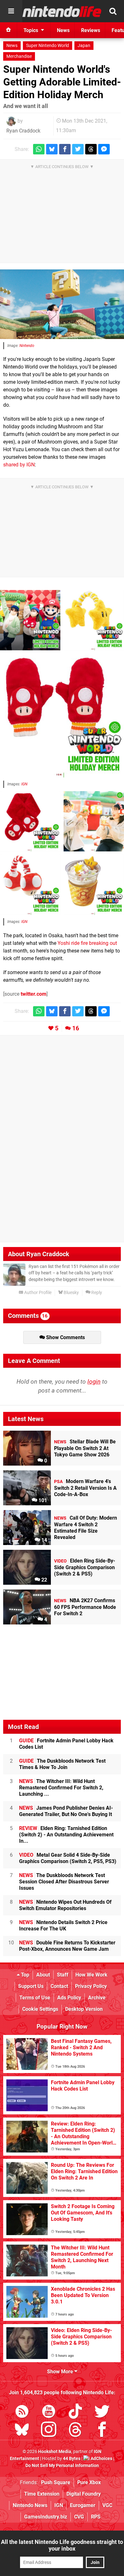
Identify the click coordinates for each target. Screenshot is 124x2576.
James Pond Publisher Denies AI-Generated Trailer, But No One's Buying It (66, 1811)
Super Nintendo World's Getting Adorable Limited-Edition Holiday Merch (62, 82)
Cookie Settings (40, 2009)
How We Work (91, 1975)
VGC (107, 2505)
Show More (61, 2372)
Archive (97, 1998)
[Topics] (11, 11)
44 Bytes (72, 2459)
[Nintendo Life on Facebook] (102, 2431)
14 (44, 1540)
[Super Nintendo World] (62, 304)
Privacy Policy (91, 1986)
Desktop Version (84, 2009)
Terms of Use (35, 1998)
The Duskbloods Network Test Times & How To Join (62, 1764)
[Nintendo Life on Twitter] (102, 2413)
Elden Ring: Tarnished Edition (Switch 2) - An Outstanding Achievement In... (66, 1835)
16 (76, 1028)
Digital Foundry (84, 2494)
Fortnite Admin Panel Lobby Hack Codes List (66, 1744)
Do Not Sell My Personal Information (62, 2466)
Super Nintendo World (48, 46)
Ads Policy (69, 1998)
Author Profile (37, 1293)
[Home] (9, 30)
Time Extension (42, 2494)
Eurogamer (83, 2505)
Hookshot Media (55, 2452)
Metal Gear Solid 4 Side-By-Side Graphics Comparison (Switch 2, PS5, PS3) (68, 1858)
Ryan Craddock (23, 131)
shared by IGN (19, 465)
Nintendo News (30, 2505)
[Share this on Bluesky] (52, 149)
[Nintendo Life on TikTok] (75, 2413)
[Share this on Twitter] (78, 149)
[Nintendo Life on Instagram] (49, 2431)
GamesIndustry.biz (46, 2517)
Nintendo (27, 346)
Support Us (31, 1986)
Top (24, 1975)
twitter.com (34, 994)
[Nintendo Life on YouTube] (49, 2413)
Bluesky (71, 1293)
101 (42, 1500)
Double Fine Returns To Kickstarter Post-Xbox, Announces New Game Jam (67, 1946)
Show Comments (65, 1337)
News (12, 46)
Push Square (56, 2482)
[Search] (113, 11)
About (43, 1975)
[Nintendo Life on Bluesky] (22, 2431)
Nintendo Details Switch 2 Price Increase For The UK (63, 1925)
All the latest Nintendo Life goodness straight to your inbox (62, 2545)
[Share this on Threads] (91, 149)
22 (44, 1580)
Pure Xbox (89, 2482)
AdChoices (101, 2459)
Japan (84, 46)
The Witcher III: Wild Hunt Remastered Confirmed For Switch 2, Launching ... (61, 1788)
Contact (59, 1986)
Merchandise (19, 56)
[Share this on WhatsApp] (39, 149)
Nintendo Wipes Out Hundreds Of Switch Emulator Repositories (65, 1905)
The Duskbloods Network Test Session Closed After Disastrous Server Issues (64, 1882)
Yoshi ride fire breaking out (87, 943)
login (94, 1382)
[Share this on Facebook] (65, 149)
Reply (96, 1293)
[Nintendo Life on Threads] (75, 2431)
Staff (63, 1975)
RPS (96, 2517)
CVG (79, 2517)
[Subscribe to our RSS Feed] (22, 2413)
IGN (24, 784)
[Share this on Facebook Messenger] (104, 149)
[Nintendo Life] (62, 11)
